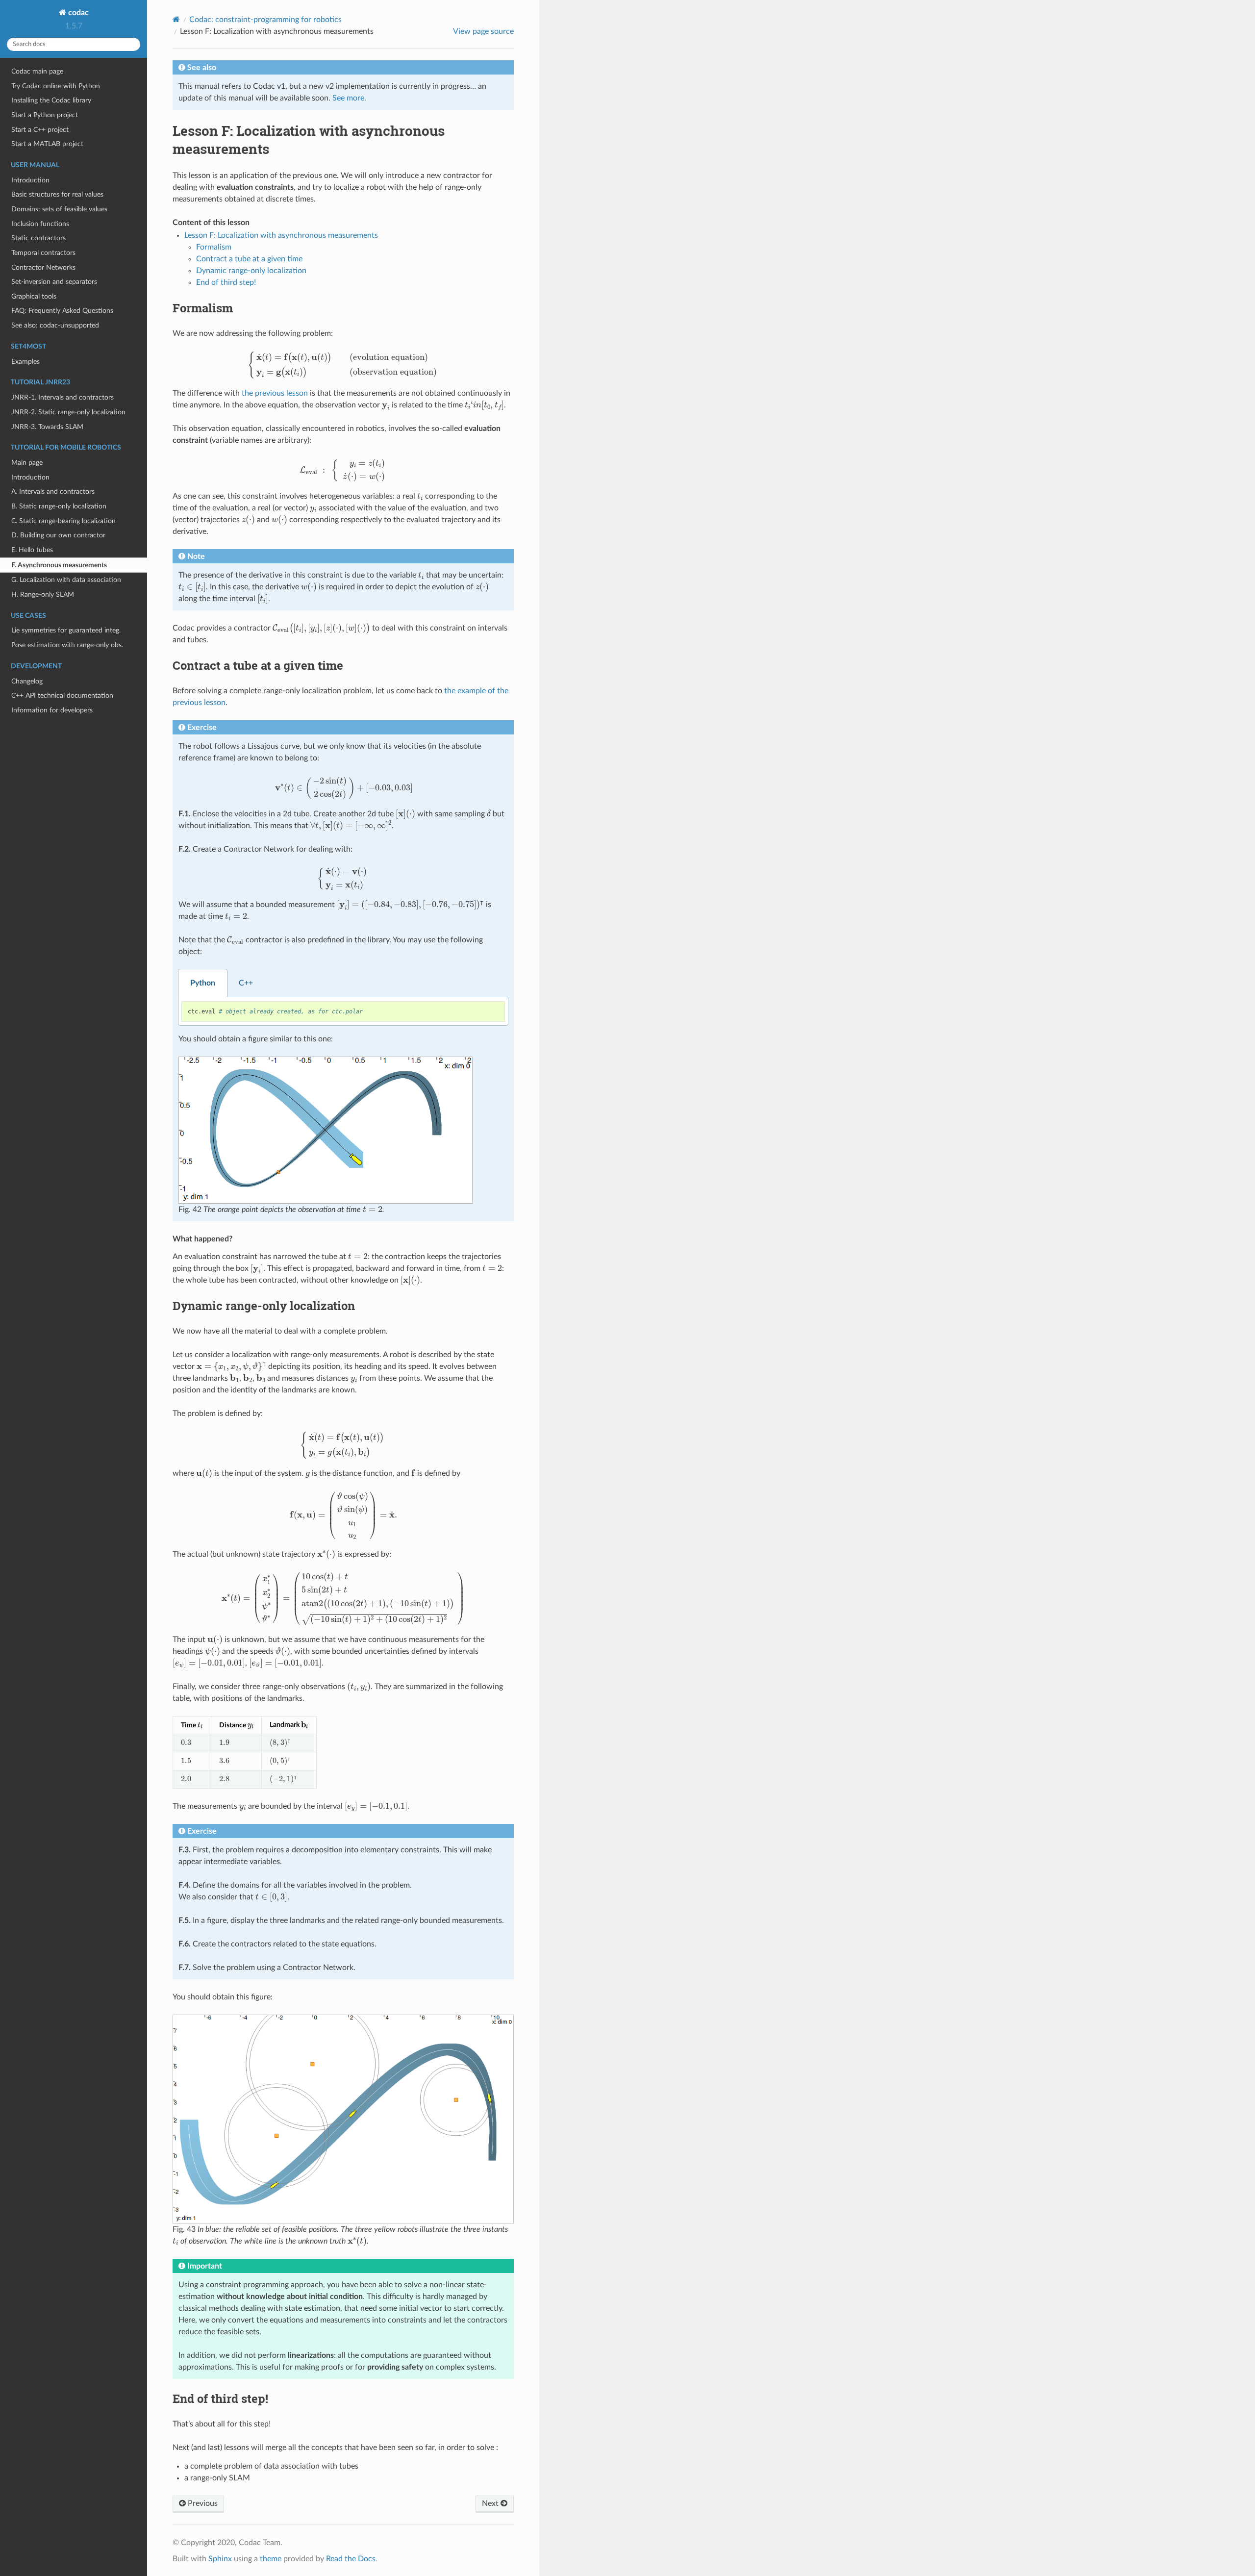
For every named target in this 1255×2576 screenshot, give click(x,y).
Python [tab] (203, 983)
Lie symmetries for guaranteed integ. (66, 630)
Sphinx (220, 2559)
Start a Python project (45, 115)
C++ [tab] (246, 983)
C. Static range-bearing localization (63, 521)
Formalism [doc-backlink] (203, 308)
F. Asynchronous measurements (59, 565)
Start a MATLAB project (47, 144)
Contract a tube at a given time (249, 259)
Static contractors (38, 238)
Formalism (214, 247)
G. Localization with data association (66, 580)
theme (271, 2559)
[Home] (176, 19)
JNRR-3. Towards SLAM (47, 427)
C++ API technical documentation (62, 695)
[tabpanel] (343, 1011)
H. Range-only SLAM (43, 594)
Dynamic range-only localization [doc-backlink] (264, 1306)
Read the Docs (351, 2559)
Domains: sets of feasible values (59, 209)
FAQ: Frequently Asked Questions (62, 311)
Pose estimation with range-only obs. (67, 645)
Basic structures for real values (57, 194)
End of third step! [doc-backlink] (220, 2399)
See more (348, 98)
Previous (202, 2503)
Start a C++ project (40, 130)
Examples (25, 362)
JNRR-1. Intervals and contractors (63, 397)
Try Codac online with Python (56, 86)
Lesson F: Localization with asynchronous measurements (281, 235)
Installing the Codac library (51, 100)
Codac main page (37, 71)
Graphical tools (34, 296)
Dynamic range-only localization (251, 271)
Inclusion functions (40, 224)
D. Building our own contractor (58, 535)
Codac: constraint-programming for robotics (265, 20)
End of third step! (226, 282)
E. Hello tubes (32, 550)
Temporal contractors (43, 253)
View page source (483, 31)
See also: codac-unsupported (55, 325)
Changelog (27, 681)
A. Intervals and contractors (53, 492)
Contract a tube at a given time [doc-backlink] (258, 665)
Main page (27, 463)
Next (491, 2503)
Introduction (30, 180)
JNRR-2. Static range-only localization (68, 412)
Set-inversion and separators (54, 282)
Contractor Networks (43, 267)
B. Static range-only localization (59, 506)
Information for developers (52, 710)
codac (77, 13)
